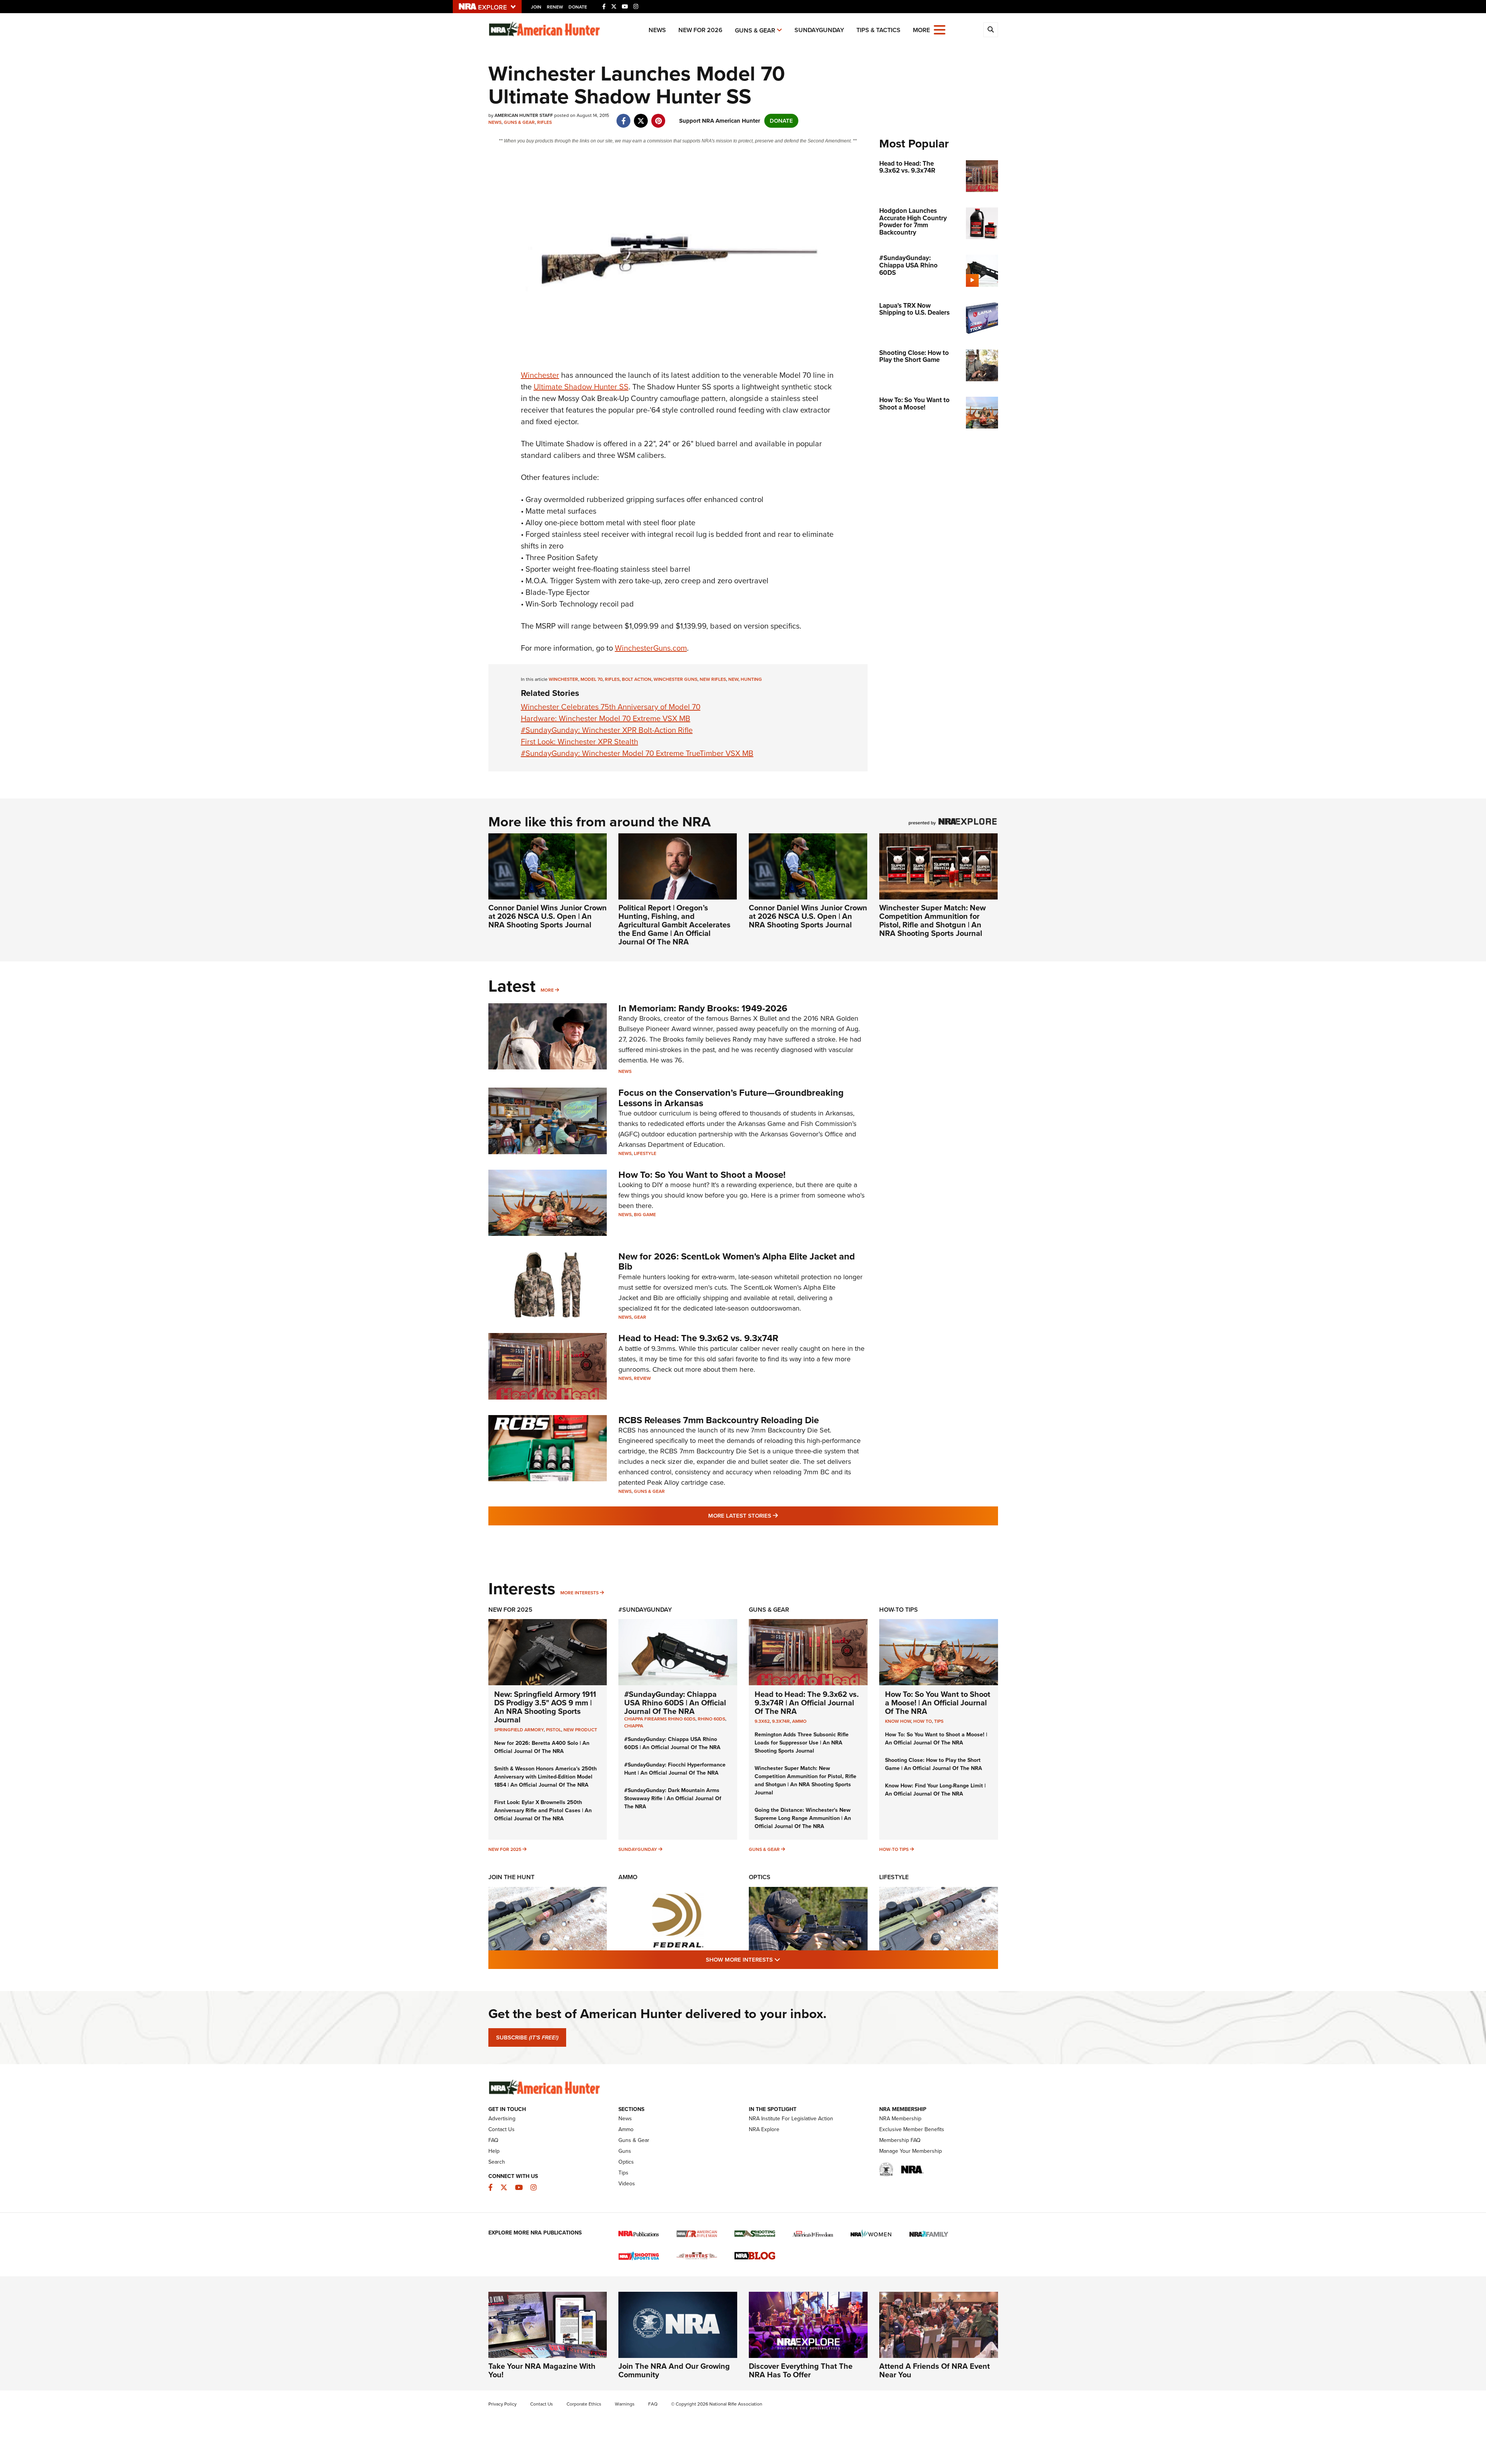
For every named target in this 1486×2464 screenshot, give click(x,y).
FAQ (493, 2140)
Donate (578, 7)
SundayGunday (819, 30)
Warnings (625, 2404)
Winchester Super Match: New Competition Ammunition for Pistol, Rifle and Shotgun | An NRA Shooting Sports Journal (932, 920)
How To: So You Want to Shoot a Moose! (702, 1175)
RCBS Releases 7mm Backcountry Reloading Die (719, 1420)
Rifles (544, 122)
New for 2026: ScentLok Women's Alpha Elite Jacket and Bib (737, 1261)
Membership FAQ (900, 2140)
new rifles (713, 679)
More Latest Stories (774, 1516)
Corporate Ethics (584, 2404)
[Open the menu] (940, 29)
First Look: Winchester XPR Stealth (580, 742)
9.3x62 (762, 1721)
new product (580, 1730)
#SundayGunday (645, 1610)
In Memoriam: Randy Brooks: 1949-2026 (703, 1008)
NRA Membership (900, 2119)
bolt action (637, 679)
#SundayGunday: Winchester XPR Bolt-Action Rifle (607, 730)
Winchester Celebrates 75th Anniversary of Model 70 (611, 707)
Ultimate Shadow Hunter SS (581, 387)
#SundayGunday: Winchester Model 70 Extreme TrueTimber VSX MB (637, 753)
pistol (554, 1730)
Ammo (799, 1721)
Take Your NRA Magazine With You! (542, 2370)
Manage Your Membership (911, 2151)
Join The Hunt (511, 1877)
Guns (625, 2151)
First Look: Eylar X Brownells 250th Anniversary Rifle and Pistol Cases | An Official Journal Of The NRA (543, 1810)
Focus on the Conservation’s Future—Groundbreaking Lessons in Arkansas (731, 1098)
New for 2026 (700, 30)
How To (923, 1721)
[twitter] (641, 117)
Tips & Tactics (878, 30)
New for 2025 (505, 1849)
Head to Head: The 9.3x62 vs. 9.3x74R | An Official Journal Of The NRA (807, 1703)
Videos (627, 2184)
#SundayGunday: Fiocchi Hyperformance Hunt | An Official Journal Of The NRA (675, 1769)
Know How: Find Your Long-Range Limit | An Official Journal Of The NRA (935, 1790)
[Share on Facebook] (624, 117)
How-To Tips (899, 1610)
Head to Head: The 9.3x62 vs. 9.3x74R (698, 1338)
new (733, 679)
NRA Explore (764, 2129)
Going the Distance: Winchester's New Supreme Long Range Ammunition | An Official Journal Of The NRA (803, 1818)
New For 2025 (510, 1610)
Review (642, 1378)
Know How (898, 1721)
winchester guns (675, 679)
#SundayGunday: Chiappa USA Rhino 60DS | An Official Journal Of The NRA (675, 1703)
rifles (612, 679)
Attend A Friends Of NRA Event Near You (935, 2370)
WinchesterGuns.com (651, 648)
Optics (760, 1877)
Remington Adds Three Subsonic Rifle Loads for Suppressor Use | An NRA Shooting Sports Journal (802, 1743)
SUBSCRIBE (527, 2037)
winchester (563, 679)
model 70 (591, 679)
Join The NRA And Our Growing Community (674, 2370)
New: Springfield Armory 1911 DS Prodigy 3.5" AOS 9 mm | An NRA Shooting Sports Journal (545, 1707)
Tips (939, 1721)
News (657, 30)
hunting (751, 679)
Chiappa (634, 1726)
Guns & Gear (755, 30)
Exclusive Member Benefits (912, 2129)
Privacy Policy (502, 2404)
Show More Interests (785, 1959)
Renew (555, 7)
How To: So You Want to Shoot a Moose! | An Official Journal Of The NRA (938, 1703)
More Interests (580, 1593)
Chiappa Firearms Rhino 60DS (660, 1719)
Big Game (645, 1215)
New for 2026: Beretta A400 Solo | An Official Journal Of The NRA (542, 1747)
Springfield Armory (519, 1730)
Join (536, 7)
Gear (640, 1317)
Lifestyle (645, 1153)
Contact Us (502, 2129)
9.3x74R (781, 1721)
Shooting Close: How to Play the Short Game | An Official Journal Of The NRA (934, 1764)
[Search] (991, 30)
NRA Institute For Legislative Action (791, 2119)
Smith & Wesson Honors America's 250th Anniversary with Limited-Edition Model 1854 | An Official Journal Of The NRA (545, 1777)
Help (494, 2151)
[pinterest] (658, 117)
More (547, 990)
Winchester (540, 375)
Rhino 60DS (711, 1719)
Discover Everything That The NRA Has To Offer (801, 2370)
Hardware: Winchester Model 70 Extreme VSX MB (606, 718)
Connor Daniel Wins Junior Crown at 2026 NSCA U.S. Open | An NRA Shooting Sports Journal (548, 916)
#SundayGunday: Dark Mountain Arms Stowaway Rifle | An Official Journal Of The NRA (673, 1798)
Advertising (502, 2119)
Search (497, 2162)
